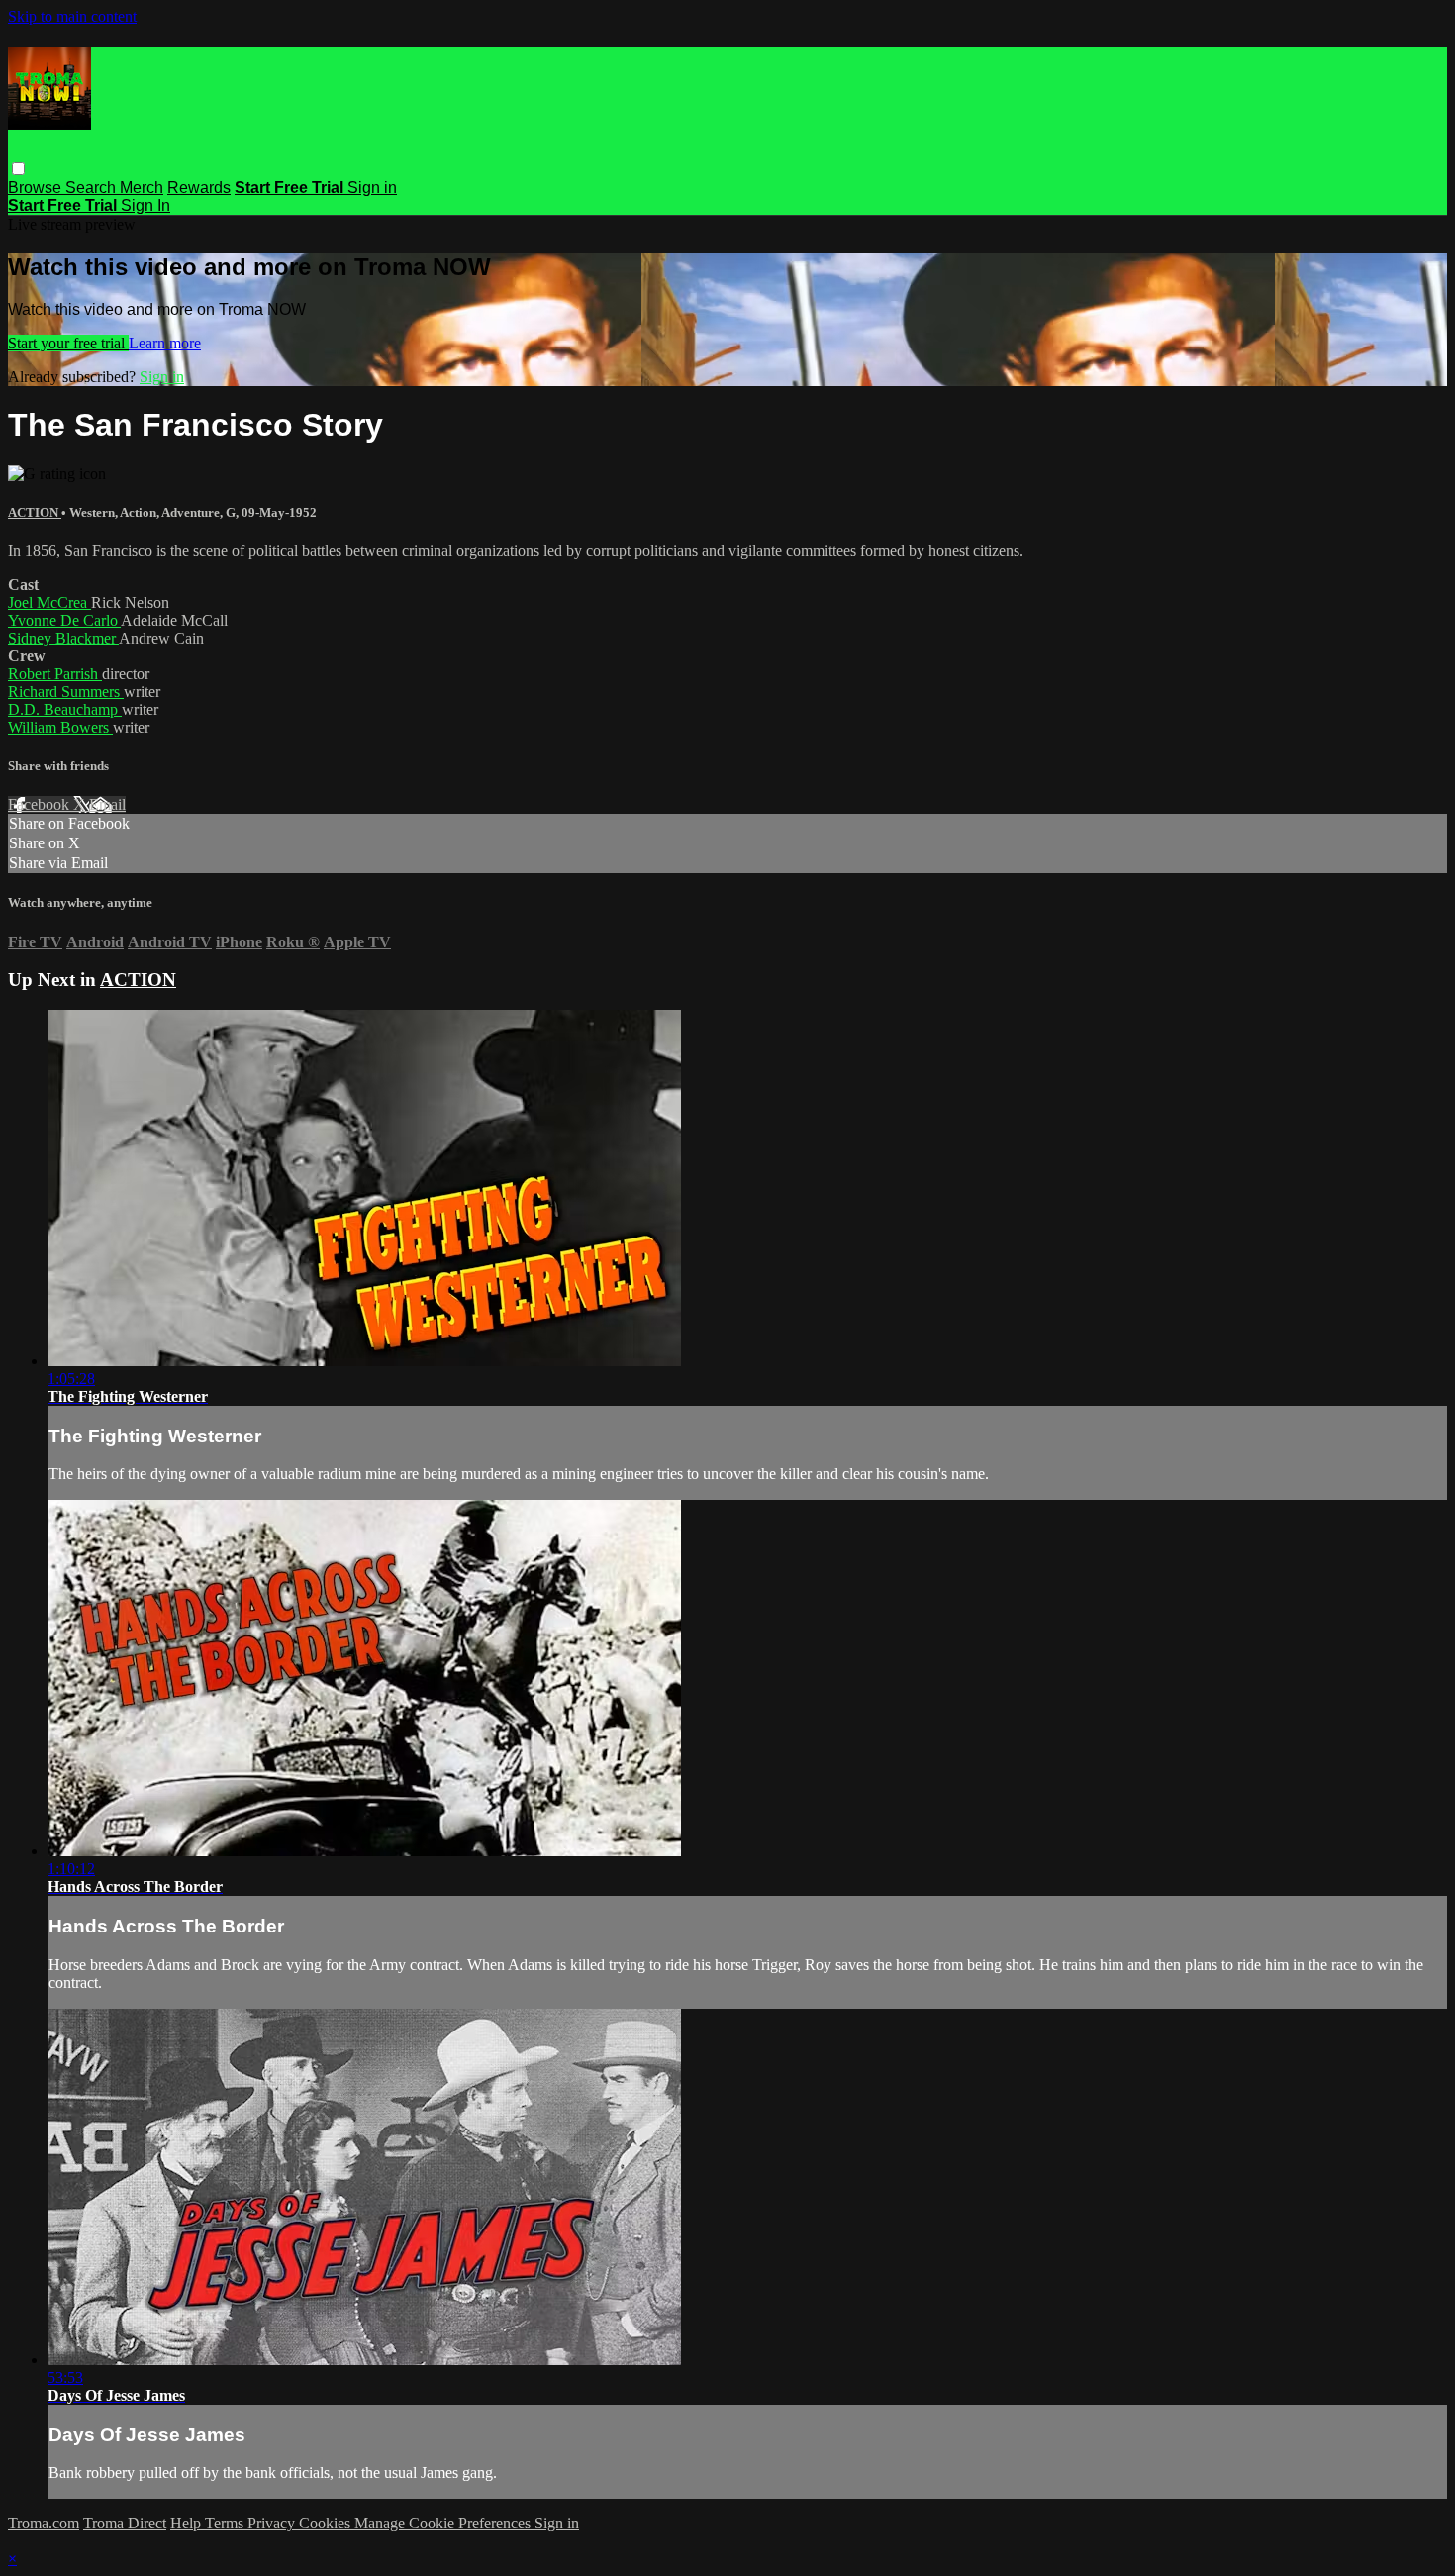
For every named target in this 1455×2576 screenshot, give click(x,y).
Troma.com (44, 2523)
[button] (18, 169)
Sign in (372, 188)
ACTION (35, 512)
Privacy (273, 2523)
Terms (226, 2523)
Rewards (199, 188)
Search (93, 188)
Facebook (41, 804)
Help (188, 2523)
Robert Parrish (55, 674)
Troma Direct (125, 2523)
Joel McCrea (49, 602)
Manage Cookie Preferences (444, 2523)
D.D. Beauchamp (65, 709)
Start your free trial (68, 343)
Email (107, 804)
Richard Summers (66, 692)
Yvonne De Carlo (64, 620)
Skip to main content (72, 16)
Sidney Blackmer (63, 638)
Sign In (145, 205)
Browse (37, 188)
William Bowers (60, 727)
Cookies (327, 2523)
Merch (142, 188)
